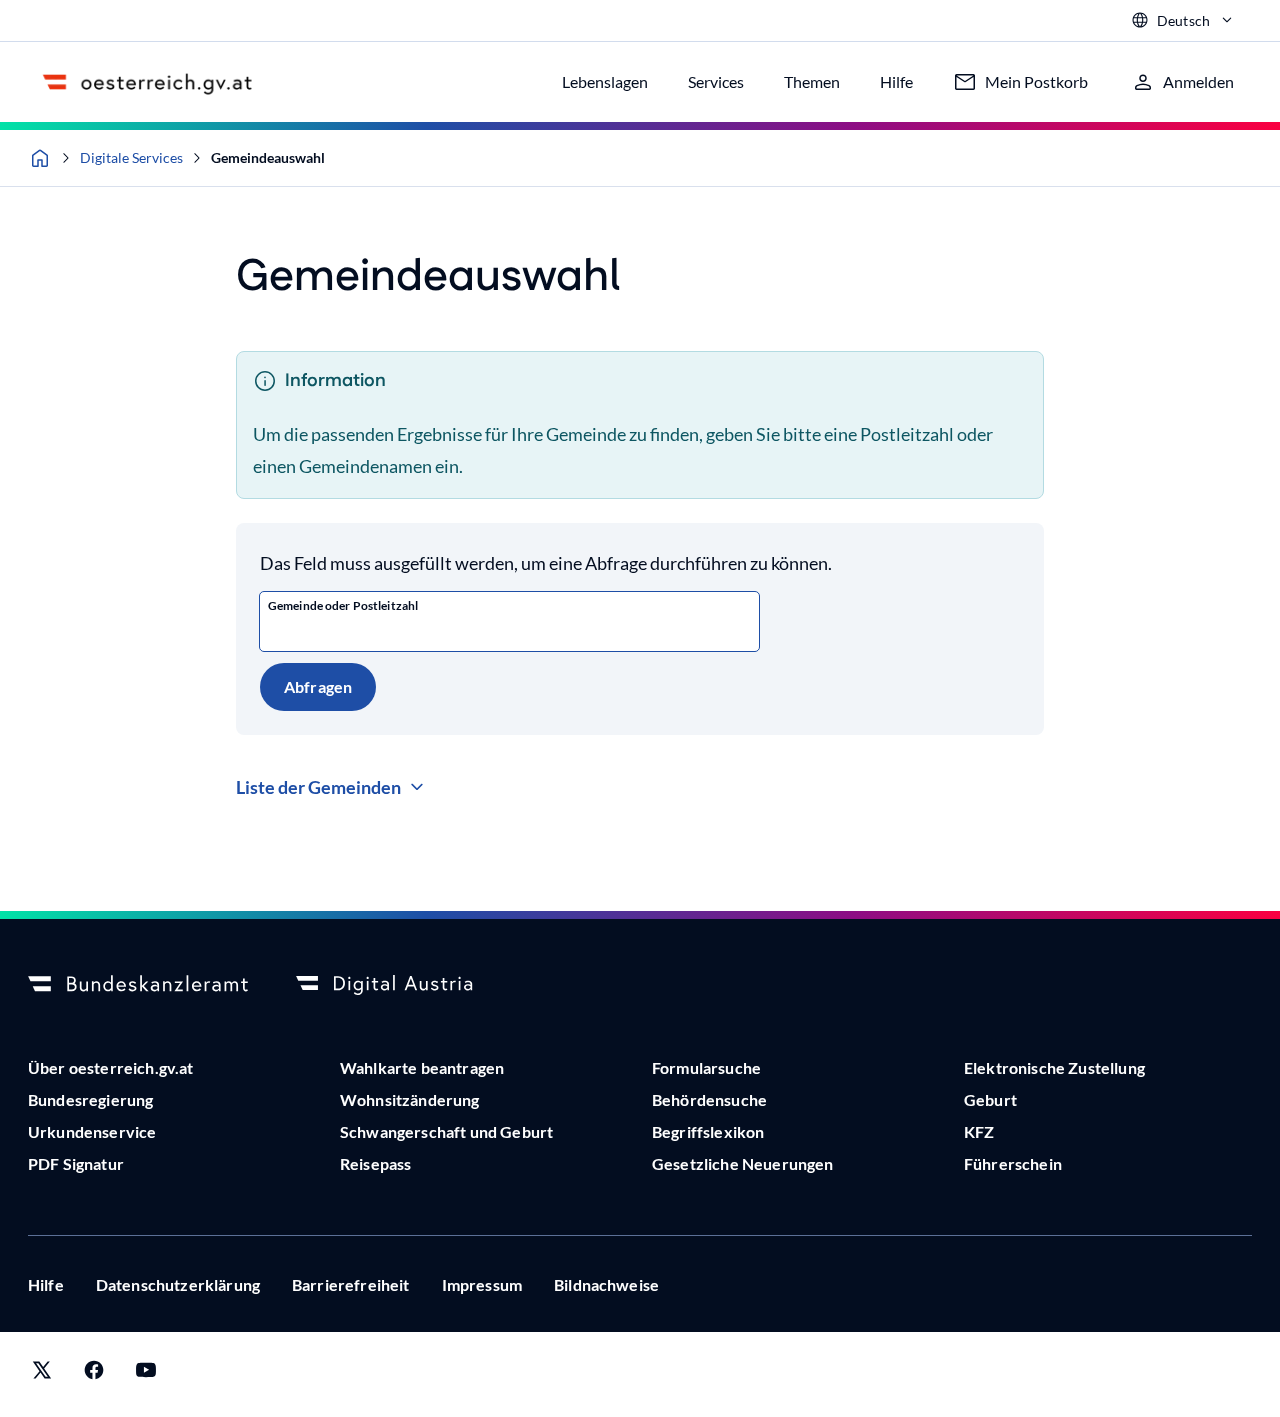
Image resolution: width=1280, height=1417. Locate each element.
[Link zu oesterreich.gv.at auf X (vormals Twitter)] (42, 1374)
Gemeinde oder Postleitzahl (343, 605)
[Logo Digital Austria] (406, 985)
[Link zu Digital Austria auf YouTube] (146, 1374)
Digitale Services (131, 157)
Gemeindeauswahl (268, 157)
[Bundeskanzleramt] (138, 985)
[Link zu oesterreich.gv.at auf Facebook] (94, 1374)
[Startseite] (40, 158)
